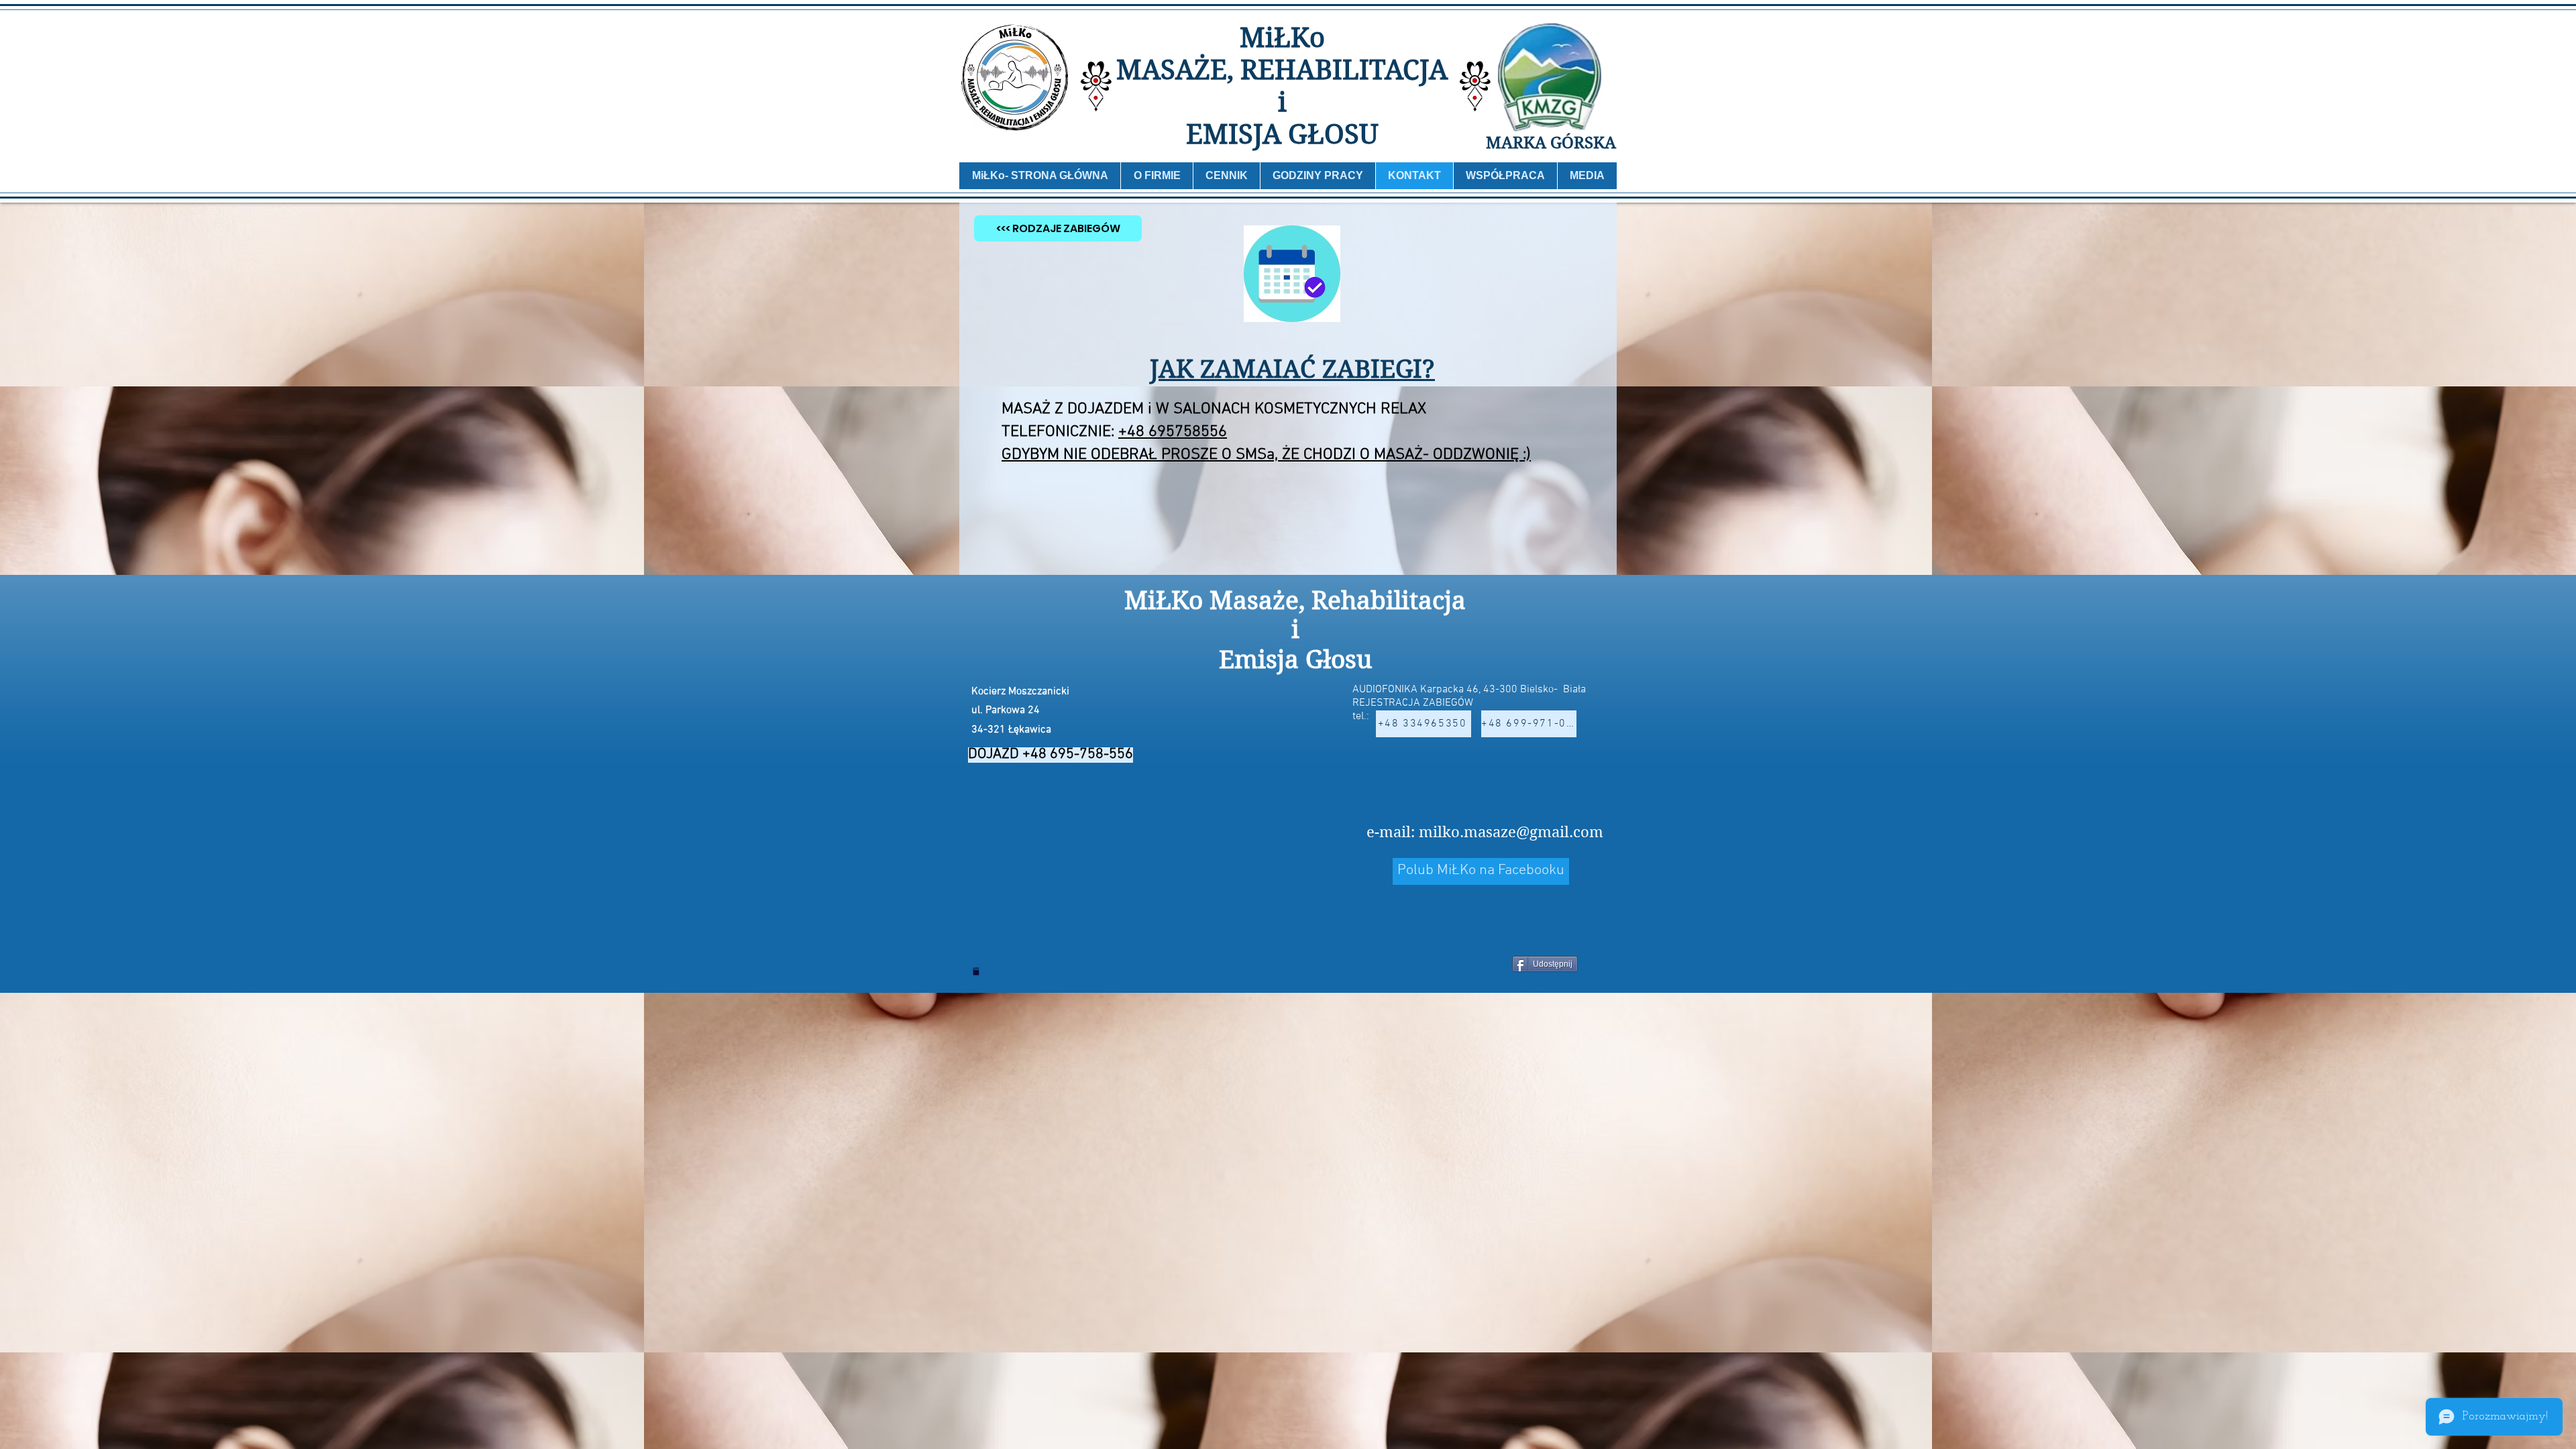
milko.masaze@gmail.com (1511, 832)
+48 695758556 (1173, 432)
